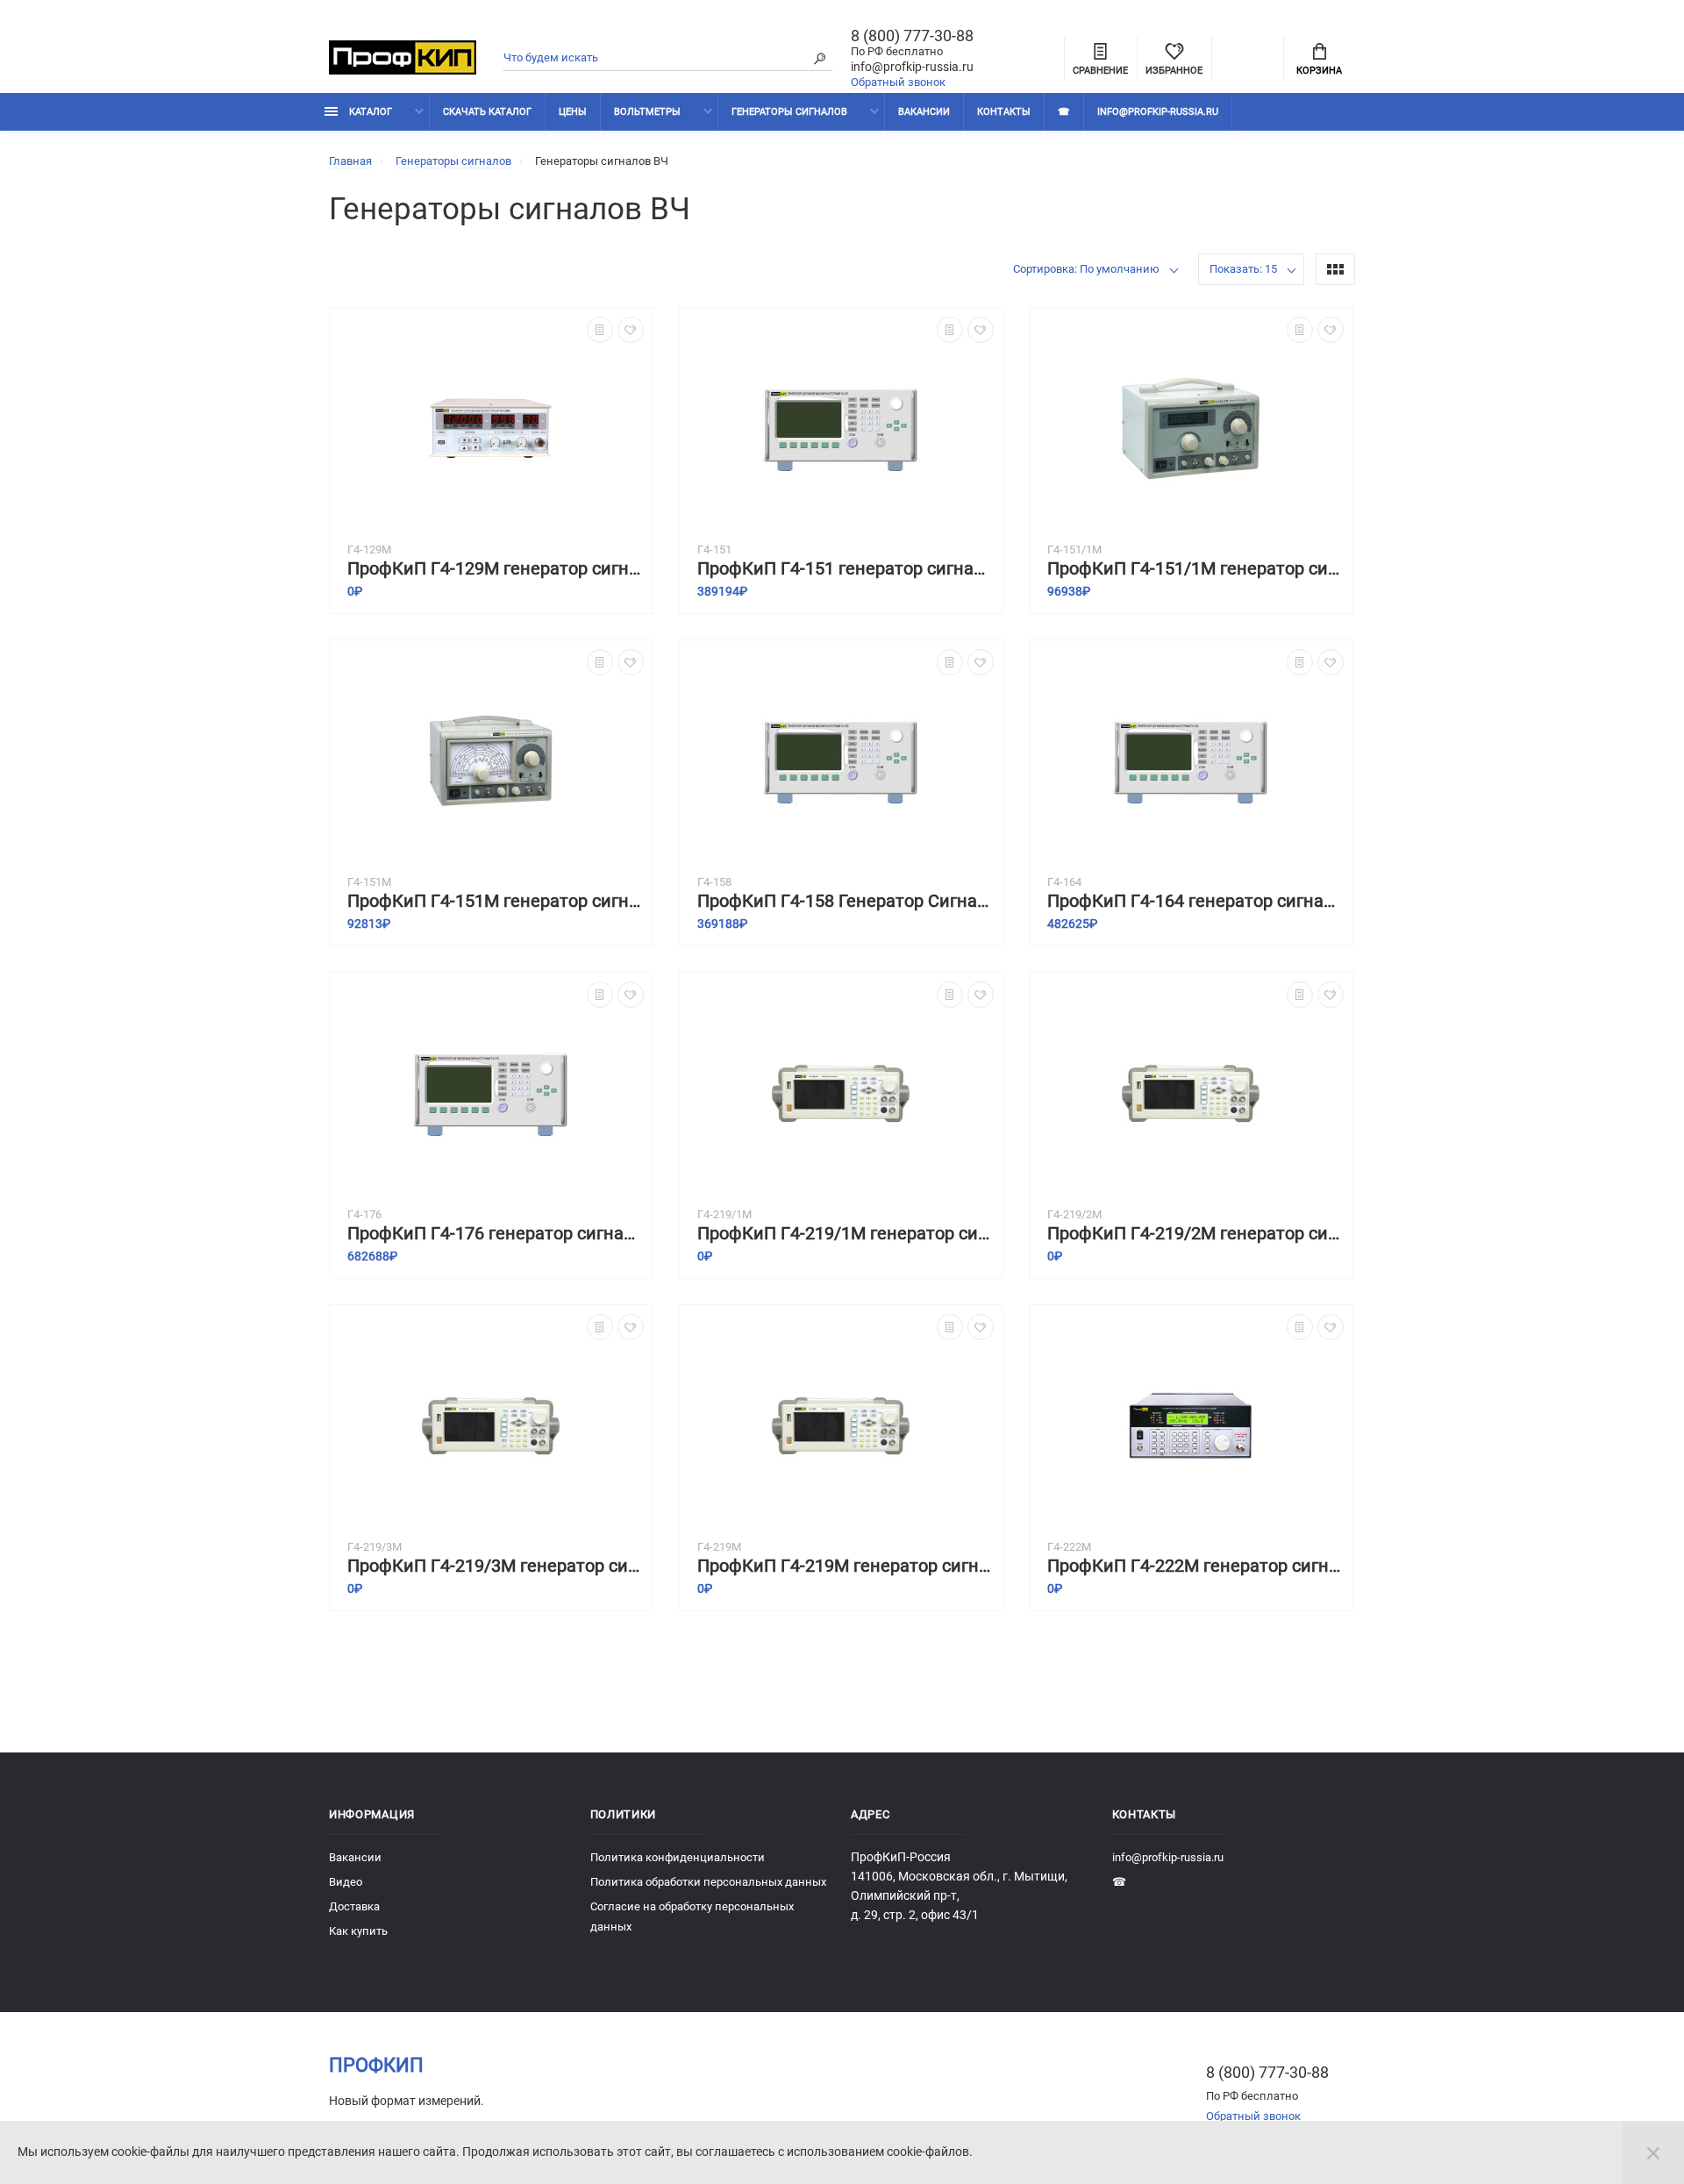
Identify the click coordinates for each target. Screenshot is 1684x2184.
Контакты (1004, 112)
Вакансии (924, 112)
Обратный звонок (898, 82)
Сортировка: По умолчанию (1086, 269)
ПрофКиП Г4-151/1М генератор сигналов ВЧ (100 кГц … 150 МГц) (1195, 569)
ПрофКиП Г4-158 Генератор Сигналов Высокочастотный (846, 901)
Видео (346, 1882)
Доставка (354, 1906)
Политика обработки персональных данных (708, 1882)
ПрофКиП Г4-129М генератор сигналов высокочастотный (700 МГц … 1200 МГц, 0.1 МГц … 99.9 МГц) (496, 569)
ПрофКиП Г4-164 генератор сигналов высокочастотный (1195, 901)
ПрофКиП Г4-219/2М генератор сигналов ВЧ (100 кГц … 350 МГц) (1195, 1234)
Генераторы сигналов (789, 112)
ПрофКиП (376, 2065)
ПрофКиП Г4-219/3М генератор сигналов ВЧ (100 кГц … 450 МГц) (496, 1566)
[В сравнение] (600, 330)
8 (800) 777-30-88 (912, 36)
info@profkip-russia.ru (912, 67)
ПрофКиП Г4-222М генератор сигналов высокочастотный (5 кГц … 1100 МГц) (1195, 1566)
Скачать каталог (487, 112)
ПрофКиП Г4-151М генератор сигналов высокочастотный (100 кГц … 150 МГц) (496, 901)
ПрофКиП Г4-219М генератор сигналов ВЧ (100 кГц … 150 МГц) (846, 1566)
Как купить (358, 1931)
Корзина (1319, 71)
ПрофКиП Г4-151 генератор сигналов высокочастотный (846, 569)
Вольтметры (647, 112)
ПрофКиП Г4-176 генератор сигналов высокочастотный (496, 1234)
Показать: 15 (1243, 269)
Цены (573, 112)
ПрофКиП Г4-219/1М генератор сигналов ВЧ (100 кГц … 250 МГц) (846, 1234)
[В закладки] (631, 330)
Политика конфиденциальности (678, 1857)
